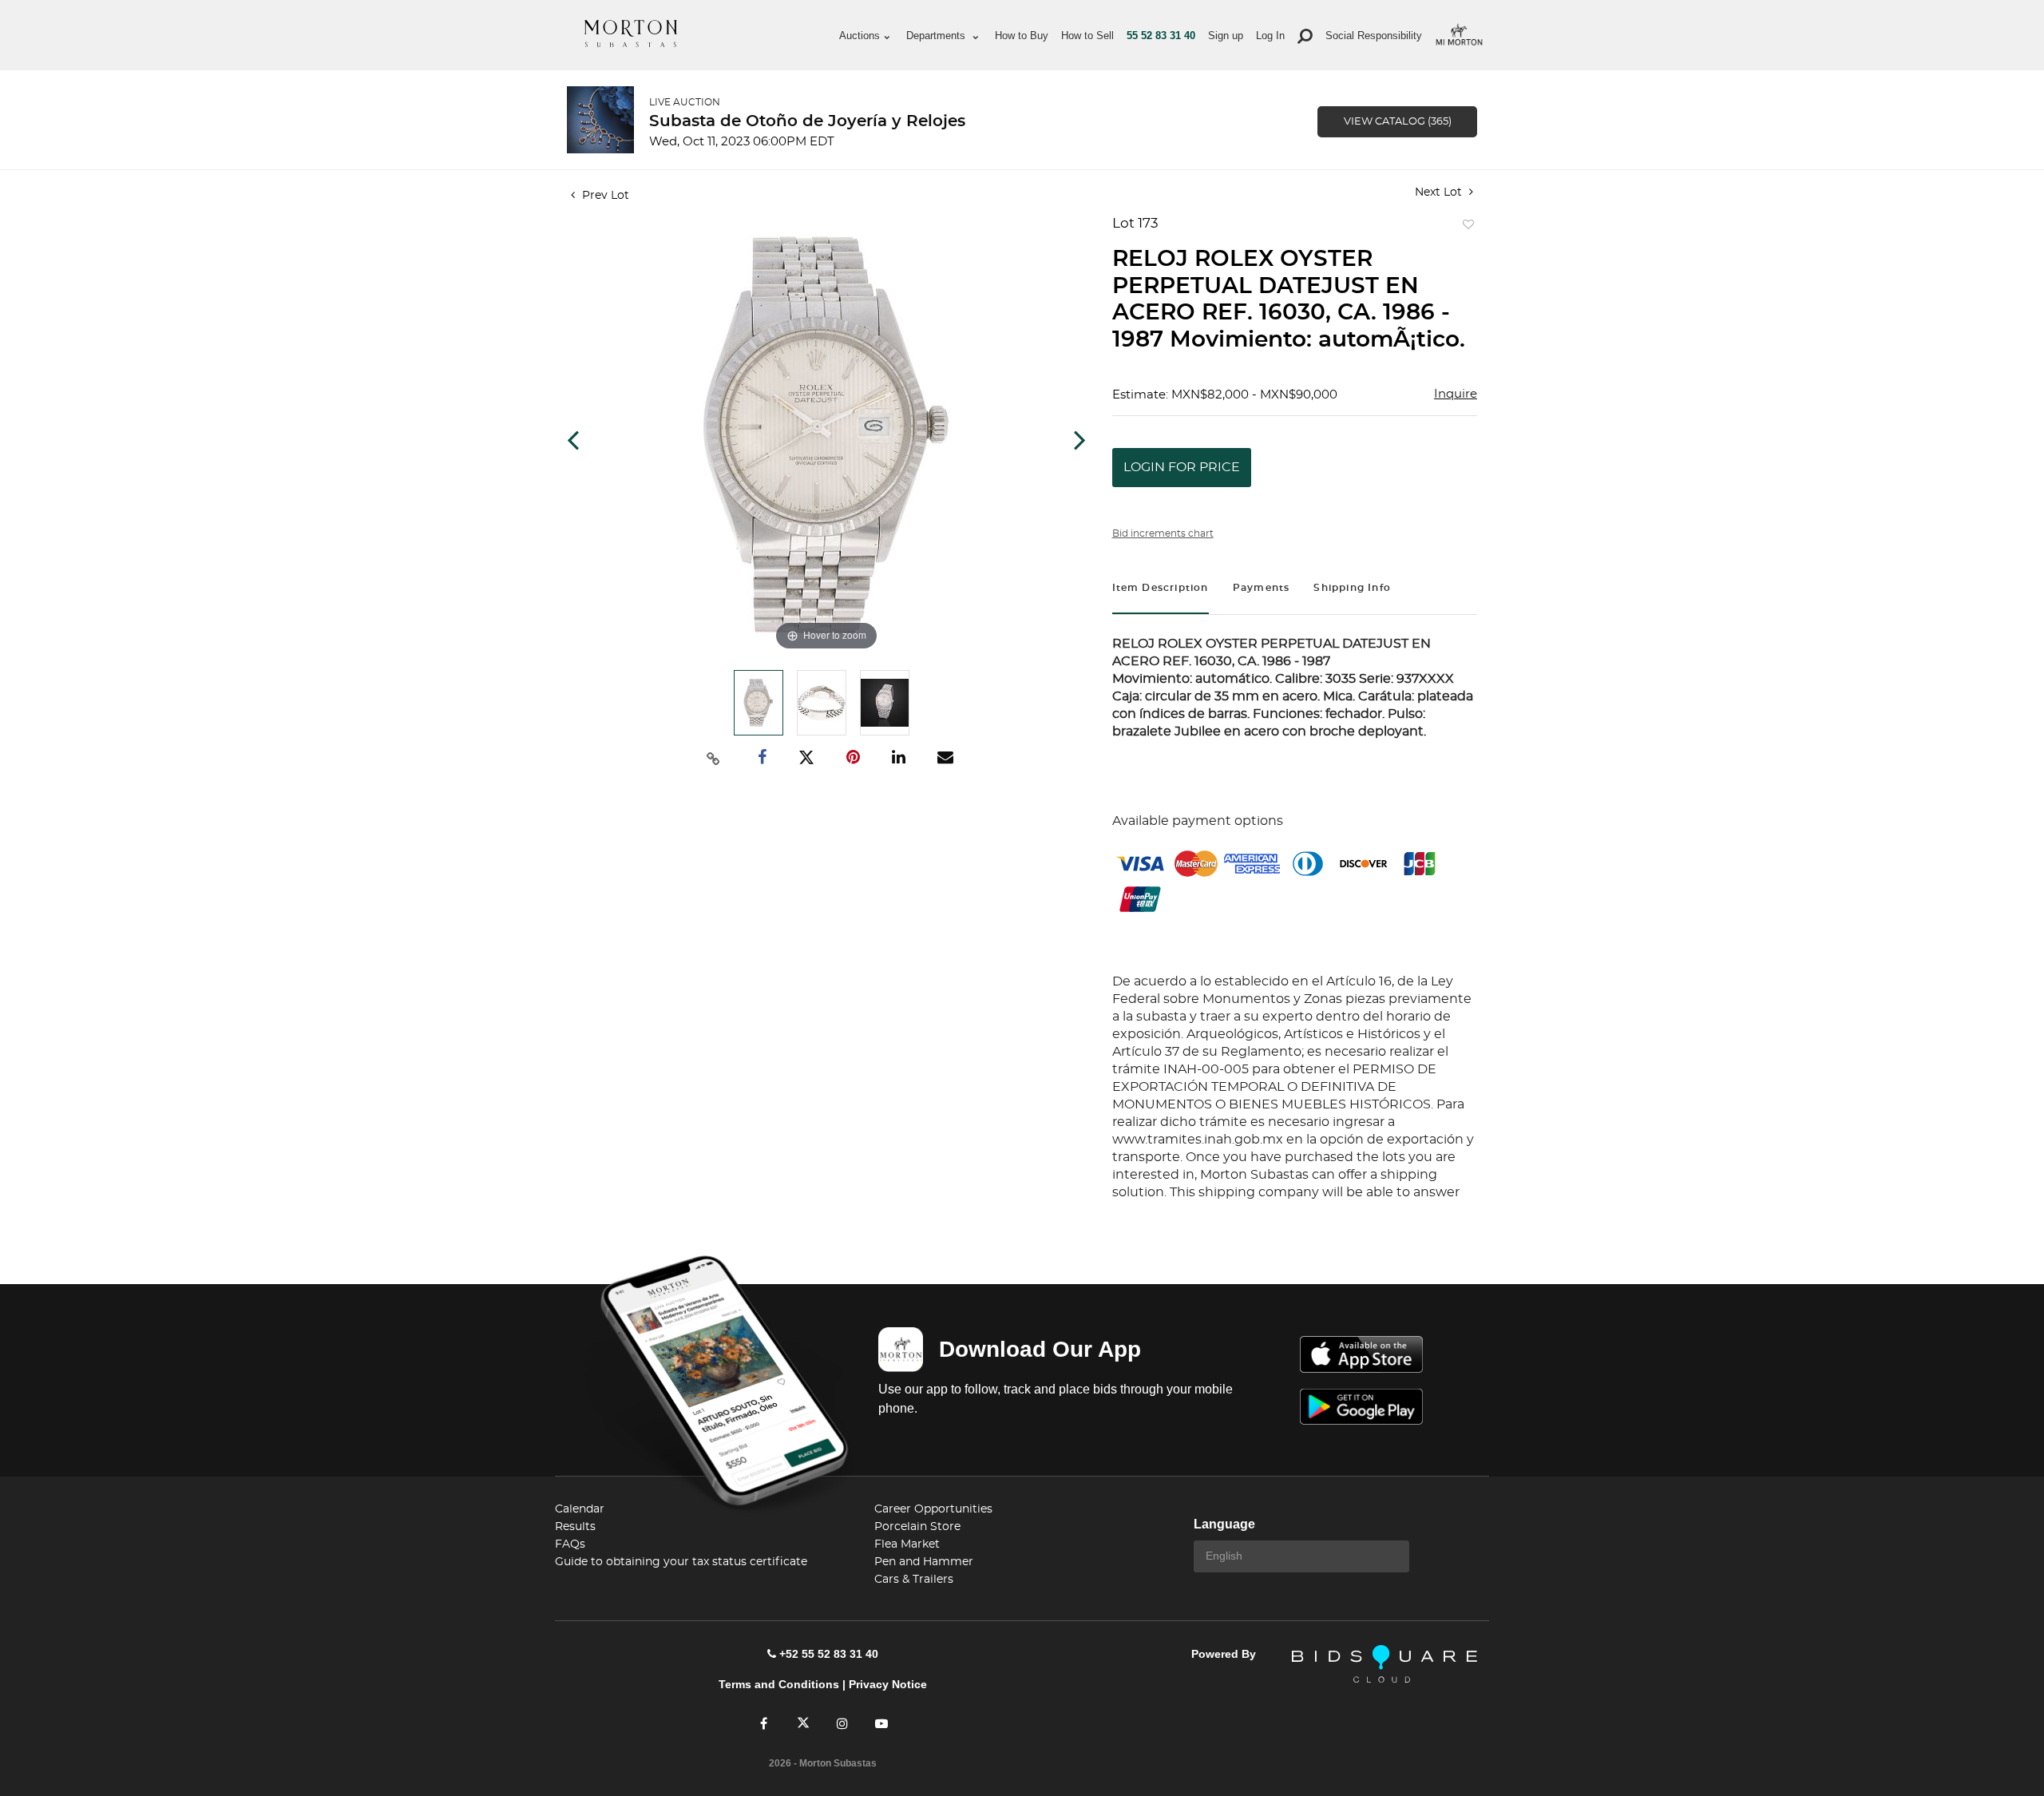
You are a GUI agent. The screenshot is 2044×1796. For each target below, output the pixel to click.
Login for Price (1182, 467)
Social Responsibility (1374, 36)
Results (575, 1527)
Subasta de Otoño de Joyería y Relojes (807, 121)
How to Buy (1022, 36)
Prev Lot (604, 196)
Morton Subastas (631, 34)
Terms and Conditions (779, 1684)
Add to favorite (1465, 228)
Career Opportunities (933, 1509)
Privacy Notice (888, 1684)
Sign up (1226, 36)
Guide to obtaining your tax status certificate (681, 1562)
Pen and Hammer (924, 1562)
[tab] (1161, 590)
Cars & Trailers (914, 1580)
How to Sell (1087, 36)
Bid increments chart (1163, 533)
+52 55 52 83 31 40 (829, 1654)
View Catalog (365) (1398, 122)
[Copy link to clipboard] (714, 758)
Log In (1270, 36)
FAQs (570, 1544)
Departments (937, 36)
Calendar (580, 1509)
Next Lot (1440, 192)
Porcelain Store (917, 1527)
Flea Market (907, 1544)
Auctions (860, 36)
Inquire (1456, 394)
